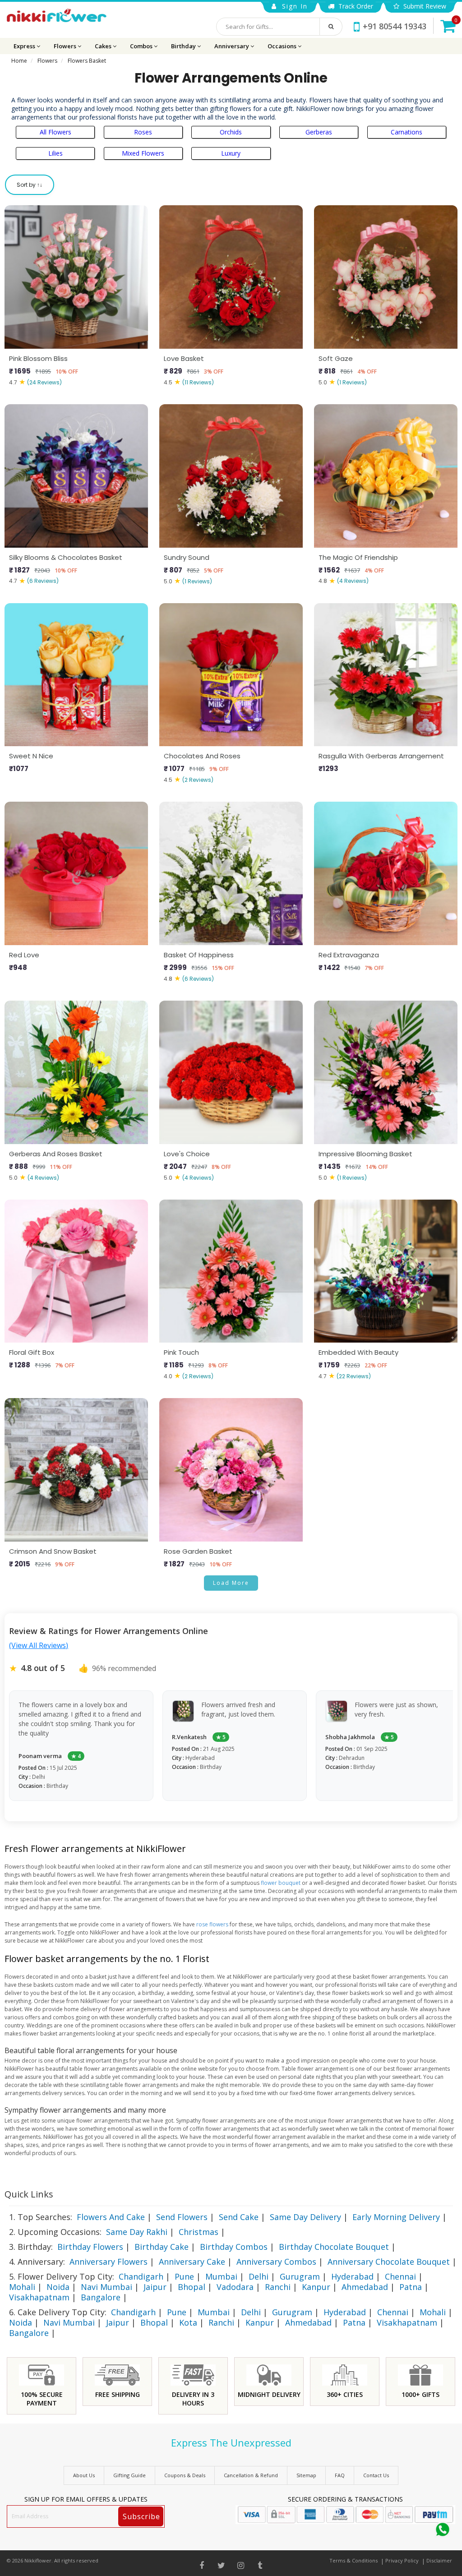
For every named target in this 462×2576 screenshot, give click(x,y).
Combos (142, 46)
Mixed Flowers (143, 153)
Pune (184, 2276)
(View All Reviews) (39, 1645)
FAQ (340, 2475)
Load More (231, 1583)
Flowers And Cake (111, 2217)
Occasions (283, 46)
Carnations (407, 132)
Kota (188, 2322)
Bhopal (192, 2287)
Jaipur (155, 2287)
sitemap (306, 2475)
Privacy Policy (402, 2560)
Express (25, 46)
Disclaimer (439, 2560)
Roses (143, 132)
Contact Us (376, 2475)
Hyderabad (352, 2276)
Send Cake (239, 2217)
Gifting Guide (129, 2475)
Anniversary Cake (192, 2262)
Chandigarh (141, 2276)
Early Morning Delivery (396, 2217)
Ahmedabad (365, 2287)
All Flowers (55, 132)
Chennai (400, 2276)
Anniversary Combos (276, 2262)
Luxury (231, 153)
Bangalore (101, 2297)
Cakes (104, 46)
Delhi (259, 2276)
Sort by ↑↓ (30, 185)
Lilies (55, 153)
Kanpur (316, 2287)
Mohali (22, 2287)
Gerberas (319, 132)
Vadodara (235, 2287)
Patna (411, 2287)
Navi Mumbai (106, 2287)
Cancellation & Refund (251, 2475)
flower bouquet (281, 1883)
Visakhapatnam (39, 2297)
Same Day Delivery (305, 2217)
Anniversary (232, 46)
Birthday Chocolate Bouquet (334, 2247)
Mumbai (221, 2276)
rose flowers (212, 1924)
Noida (58, 2287)
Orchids (231, 132)
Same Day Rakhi (137, 2232)
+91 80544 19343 (395, 26)
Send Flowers (182, 2217)
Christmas (199, 2232)
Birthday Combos (234, 2247)
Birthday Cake (162, 2247)
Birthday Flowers (90, 2247)
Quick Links (29, 2194)
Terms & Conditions (353, 2560)
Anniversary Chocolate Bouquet (389, 2262)
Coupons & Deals (185, 2475)
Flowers (66, 46)
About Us (84, 2475)
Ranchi (278, 2287)
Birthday (184, 46)
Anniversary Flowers (109, 2262)
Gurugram (300, 2276)
